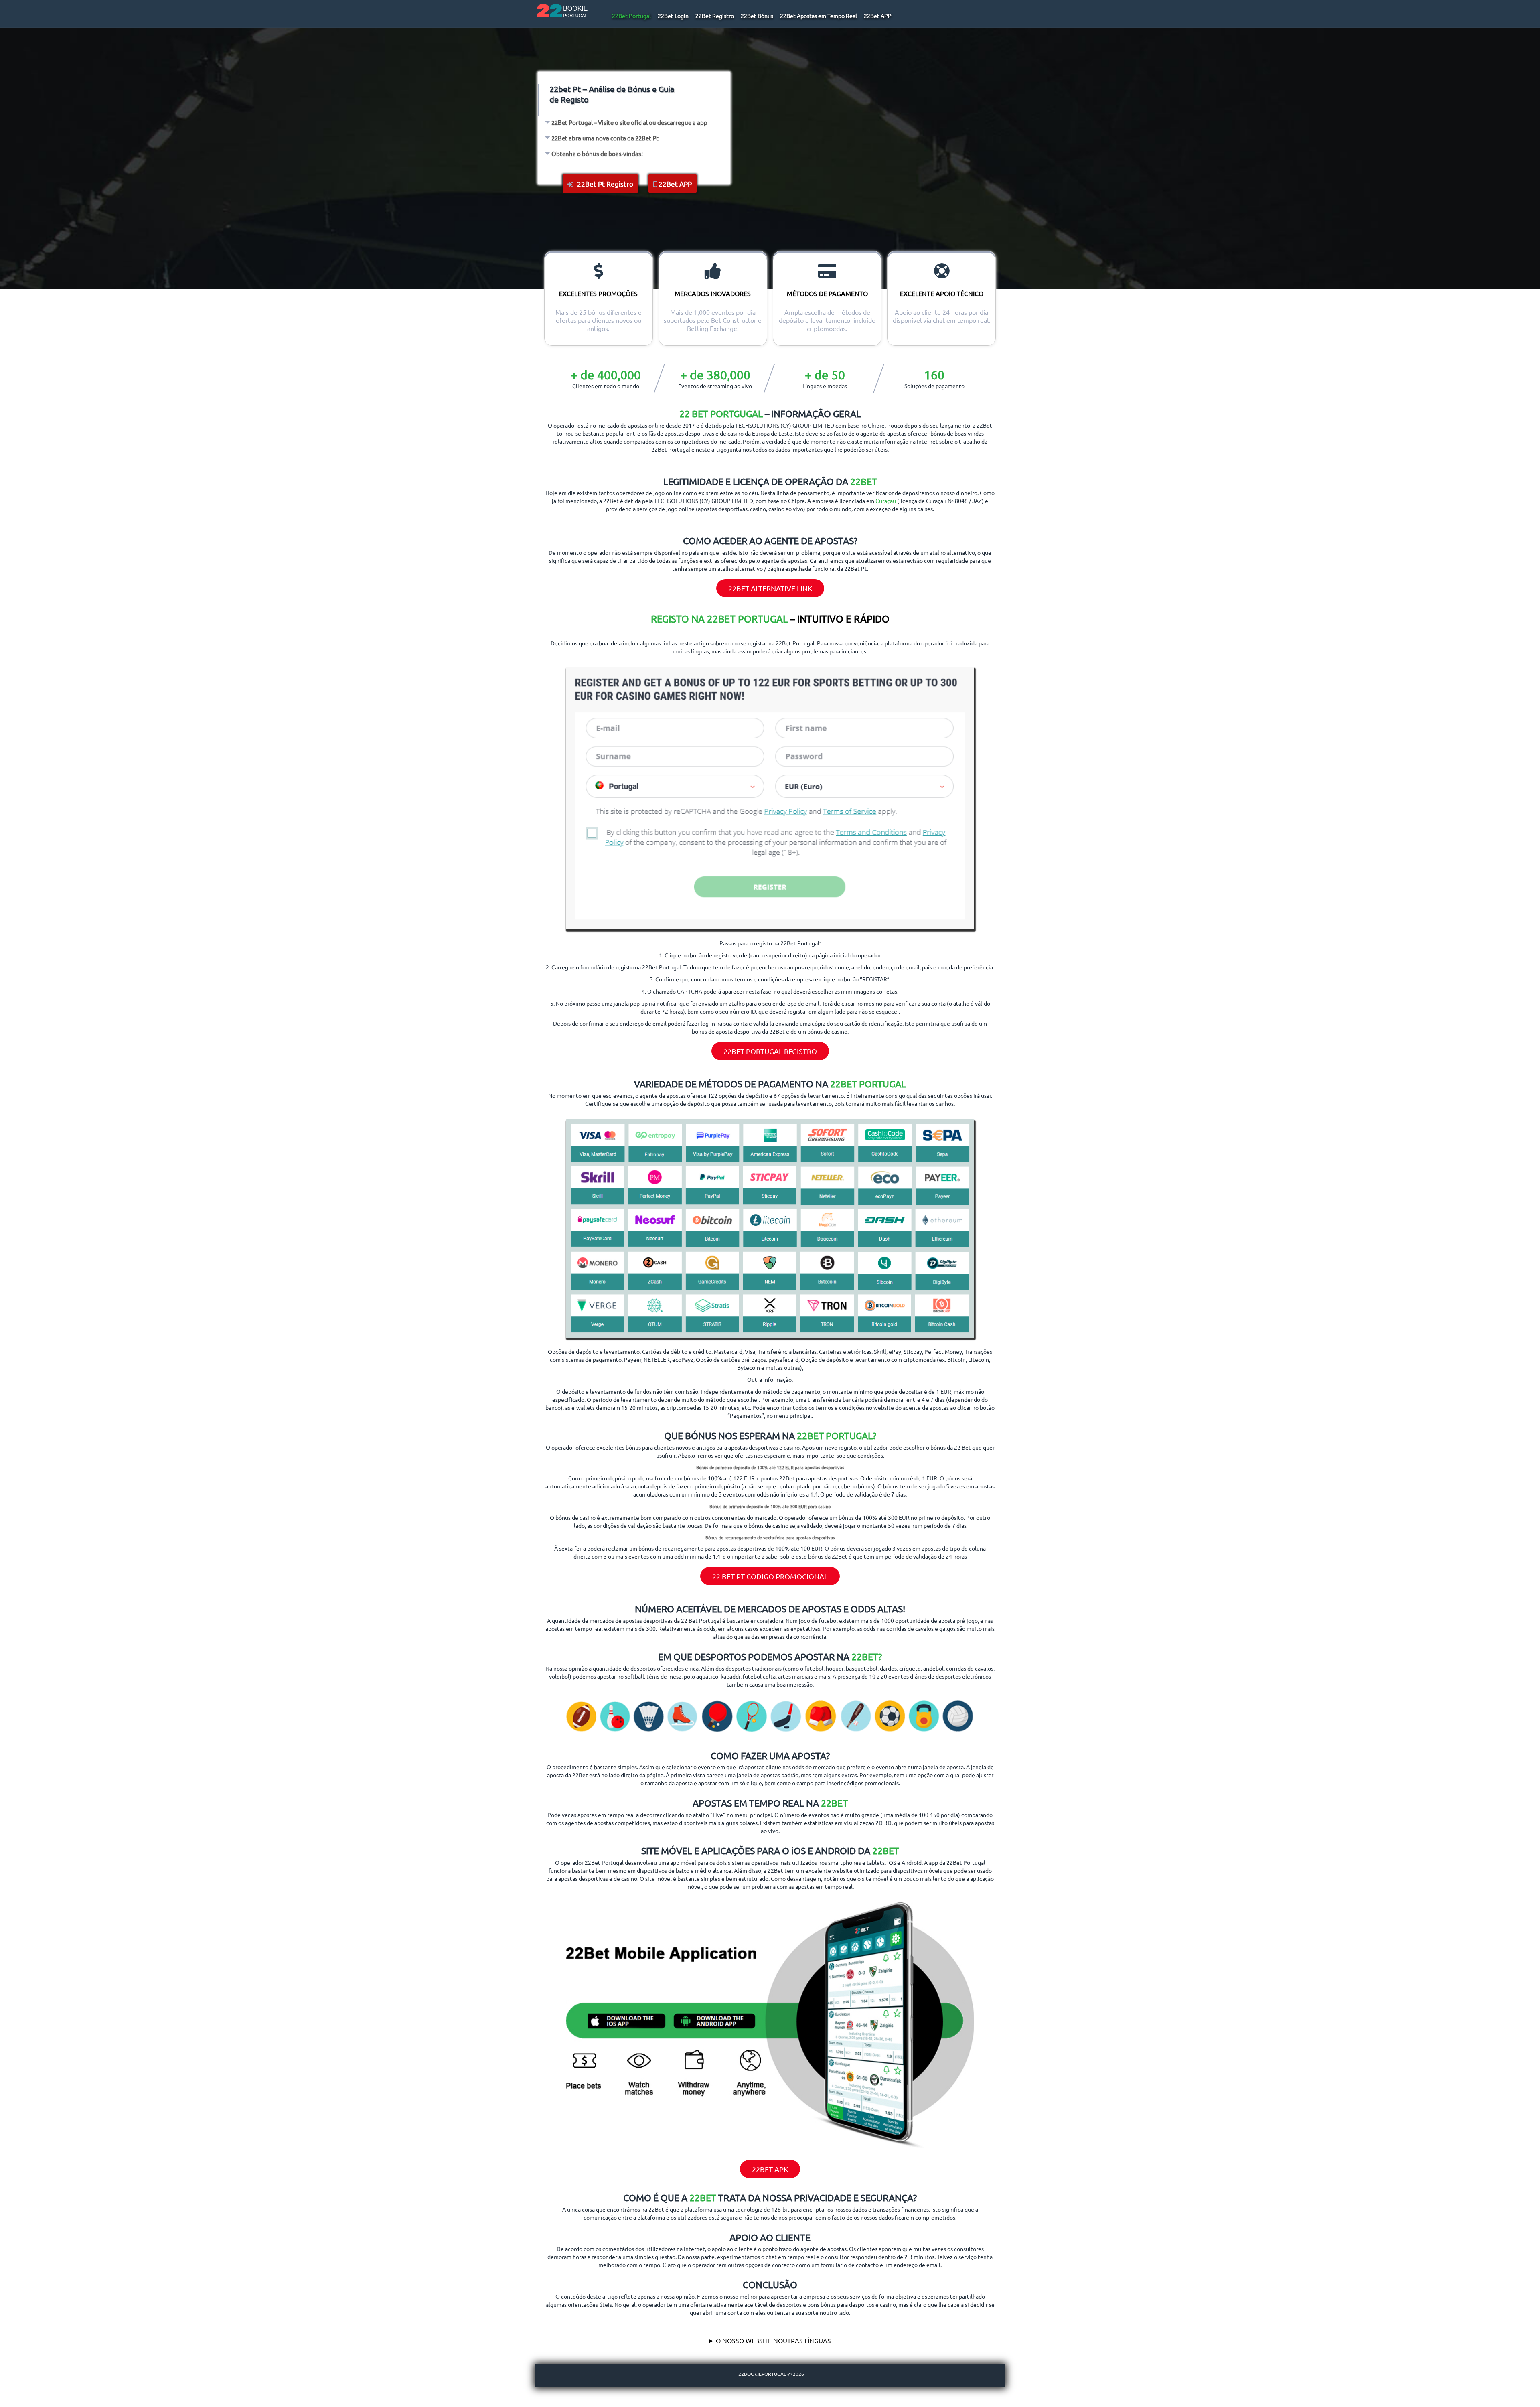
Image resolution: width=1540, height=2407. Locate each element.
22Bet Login (673, 16)
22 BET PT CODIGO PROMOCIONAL (770, 1576)
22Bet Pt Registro (604, 184)
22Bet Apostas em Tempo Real (819, 16)
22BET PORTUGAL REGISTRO (770, 1051)
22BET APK (770, 2169)
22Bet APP (878, 16)
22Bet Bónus (757, 16)
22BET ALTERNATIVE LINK (770, 588)
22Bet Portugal (631, 16)
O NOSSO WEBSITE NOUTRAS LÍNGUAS (773, 2340)
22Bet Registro (715, 16)
